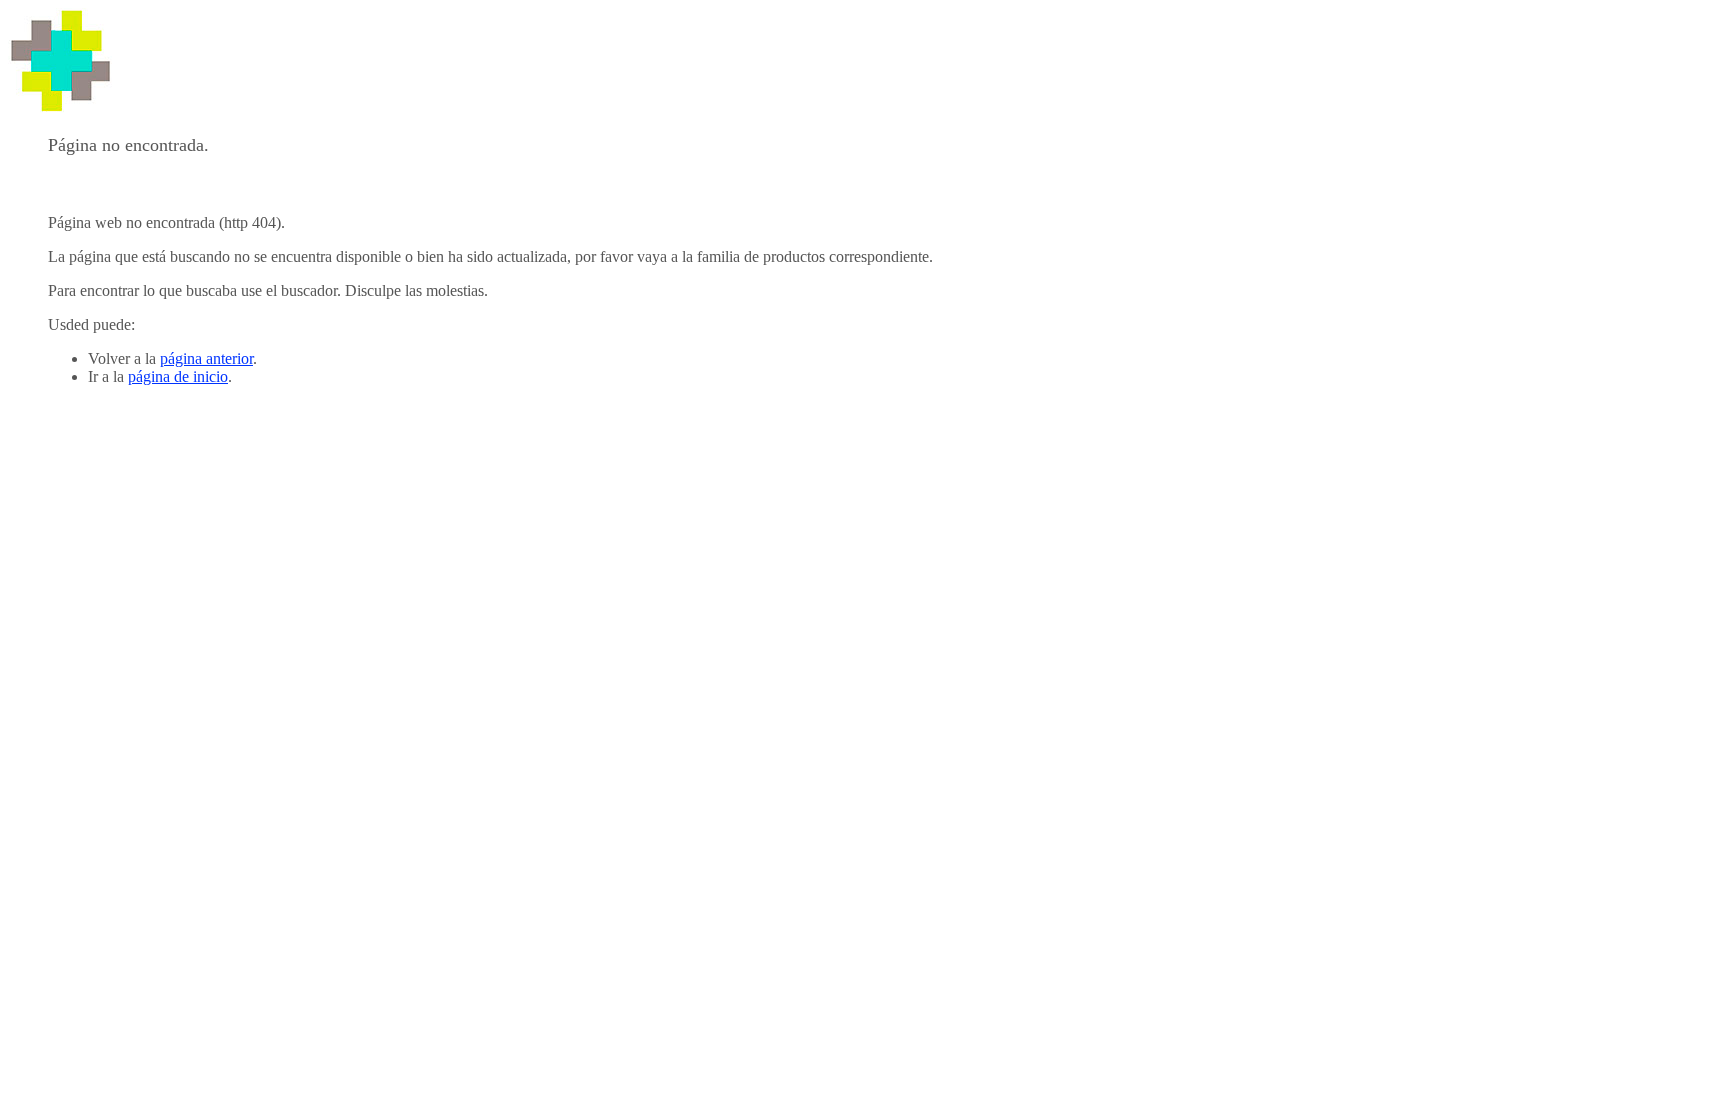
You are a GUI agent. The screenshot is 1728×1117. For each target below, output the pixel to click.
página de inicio (178, 376)
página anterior (206, 358)
